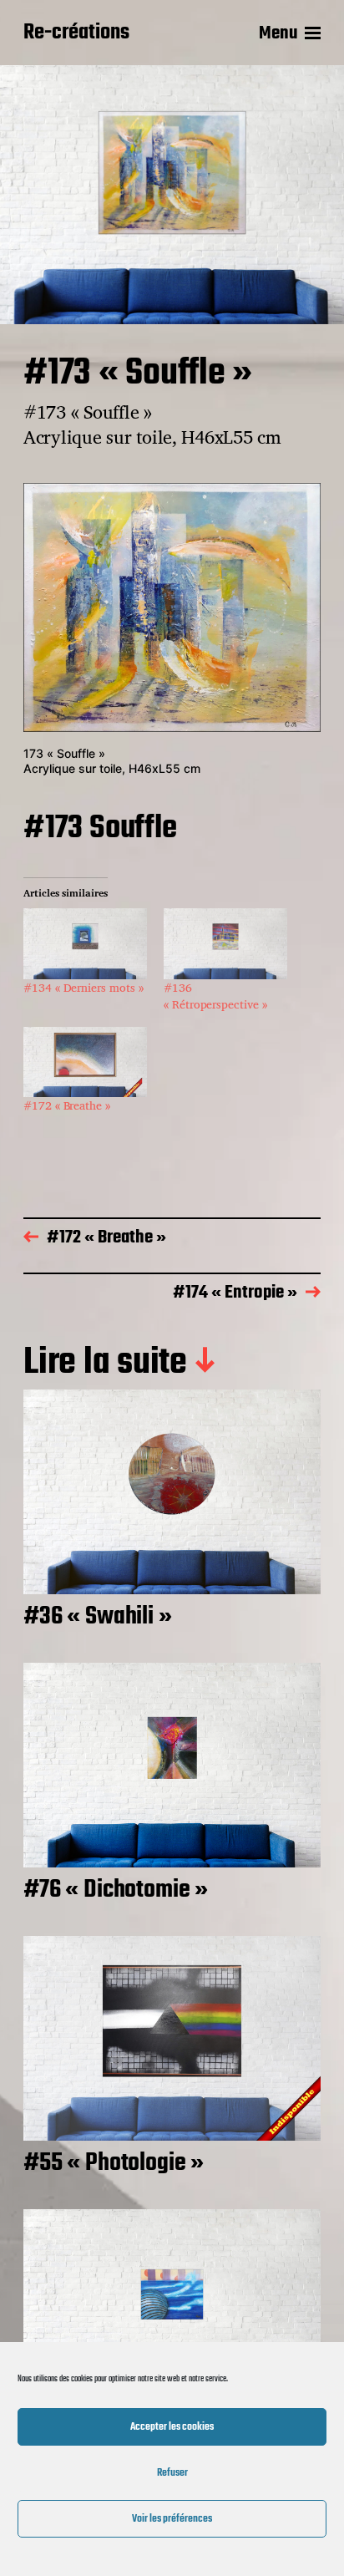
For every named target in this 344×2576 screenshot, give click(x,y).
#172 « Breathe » (67, 1105)
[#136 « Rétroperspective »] (225, 944)
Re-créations (76, 33)
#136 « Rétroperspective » (215, 996)
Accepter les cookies (172, 2427)
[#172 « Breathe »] (85, 1062)
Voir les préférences (172, 2519)
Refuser (172, 2473)
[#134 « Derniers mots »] (85, 944)
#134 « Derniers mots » (83, 987)
